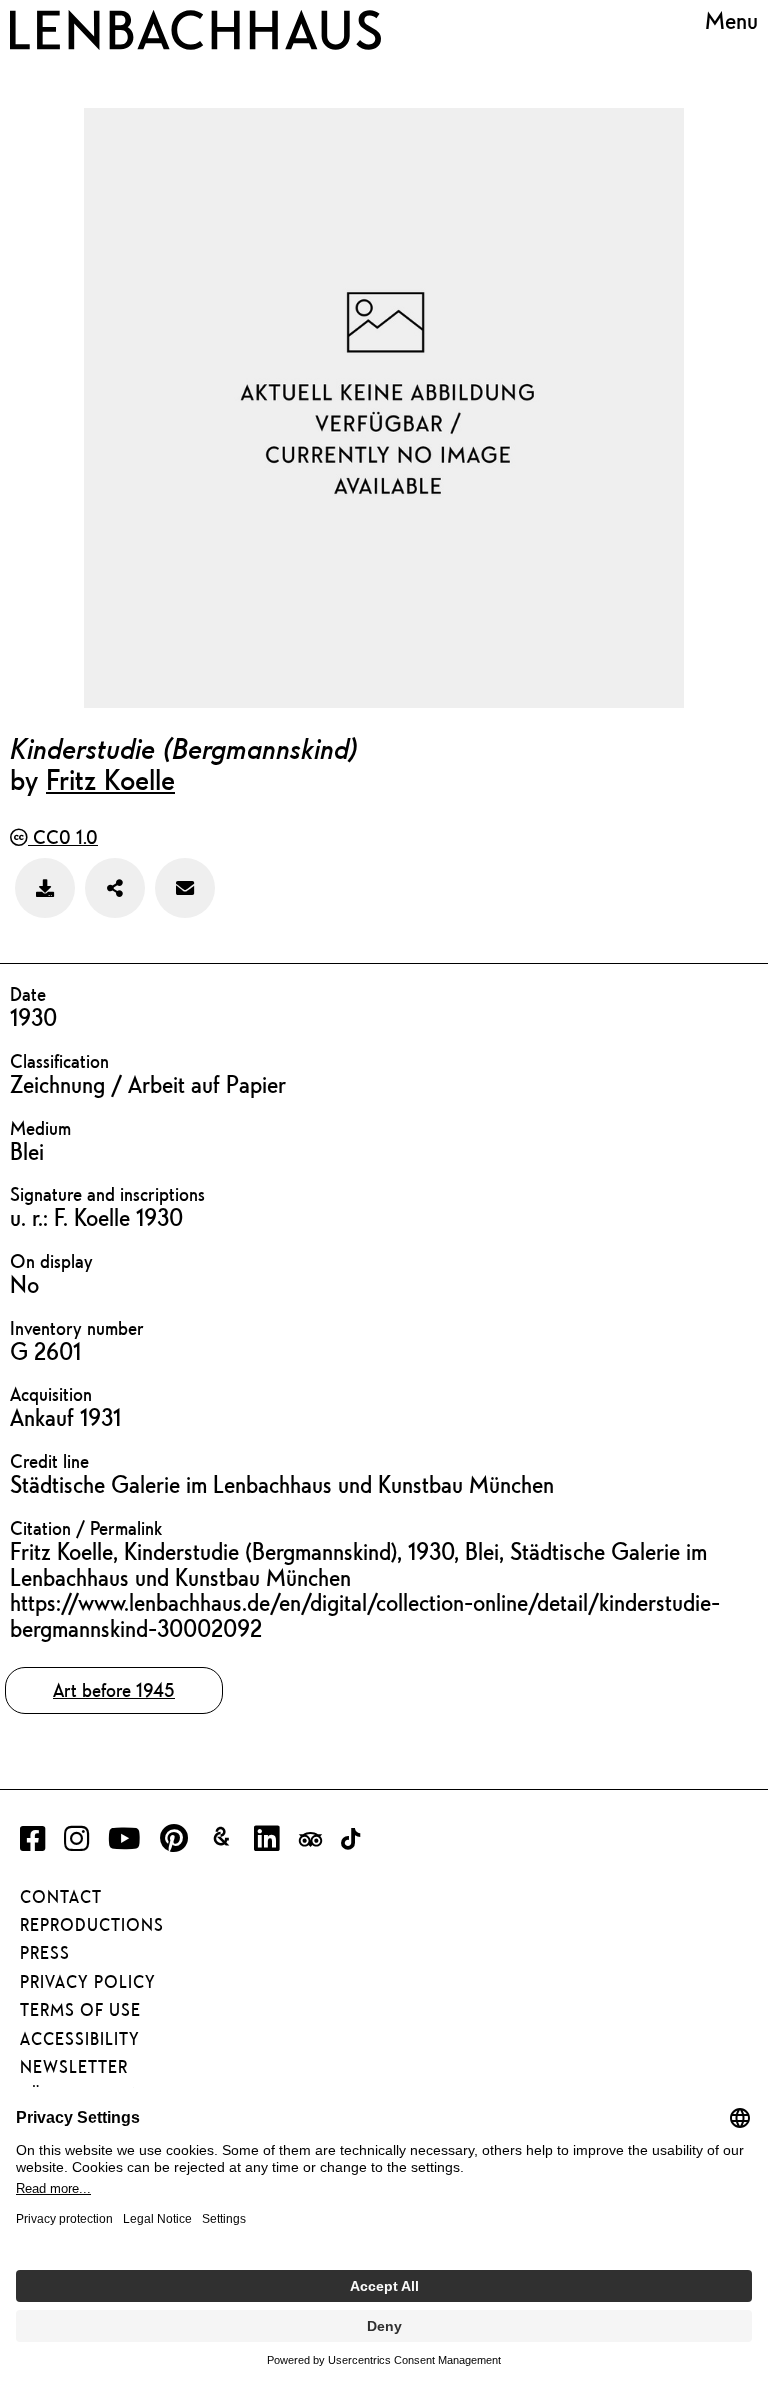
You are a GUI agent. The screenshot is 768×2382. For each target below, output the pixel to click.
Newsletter (74, 2067)
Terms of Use (80, 2010)
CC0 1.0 (63, 837)
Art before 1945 (114, 1690)
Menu (731, 21)
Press (45, 1953)
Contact (61, 1897)
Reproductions (92, 1925)
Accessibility (80, 2039)
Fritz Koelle (110, 779)
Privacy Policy (88, 1982)
